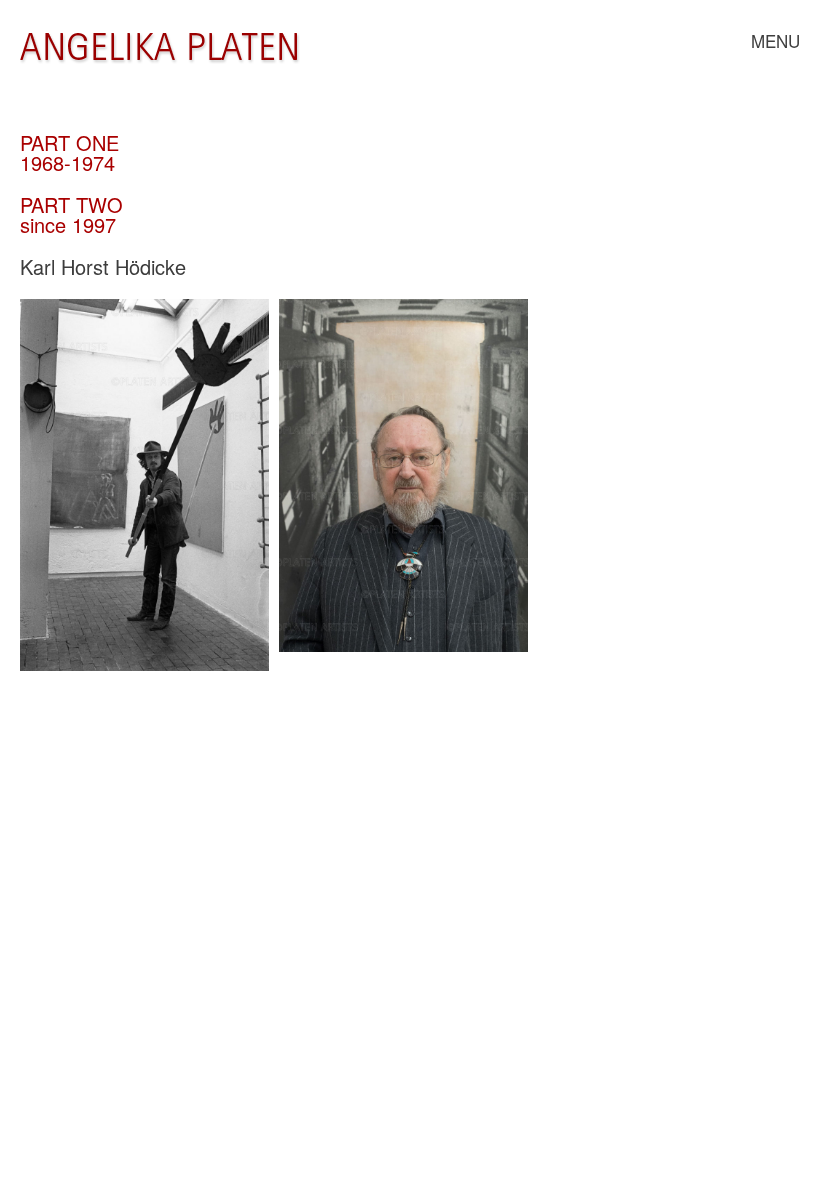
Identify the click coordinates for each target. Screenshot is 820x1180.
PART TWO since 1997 (71, 214)
